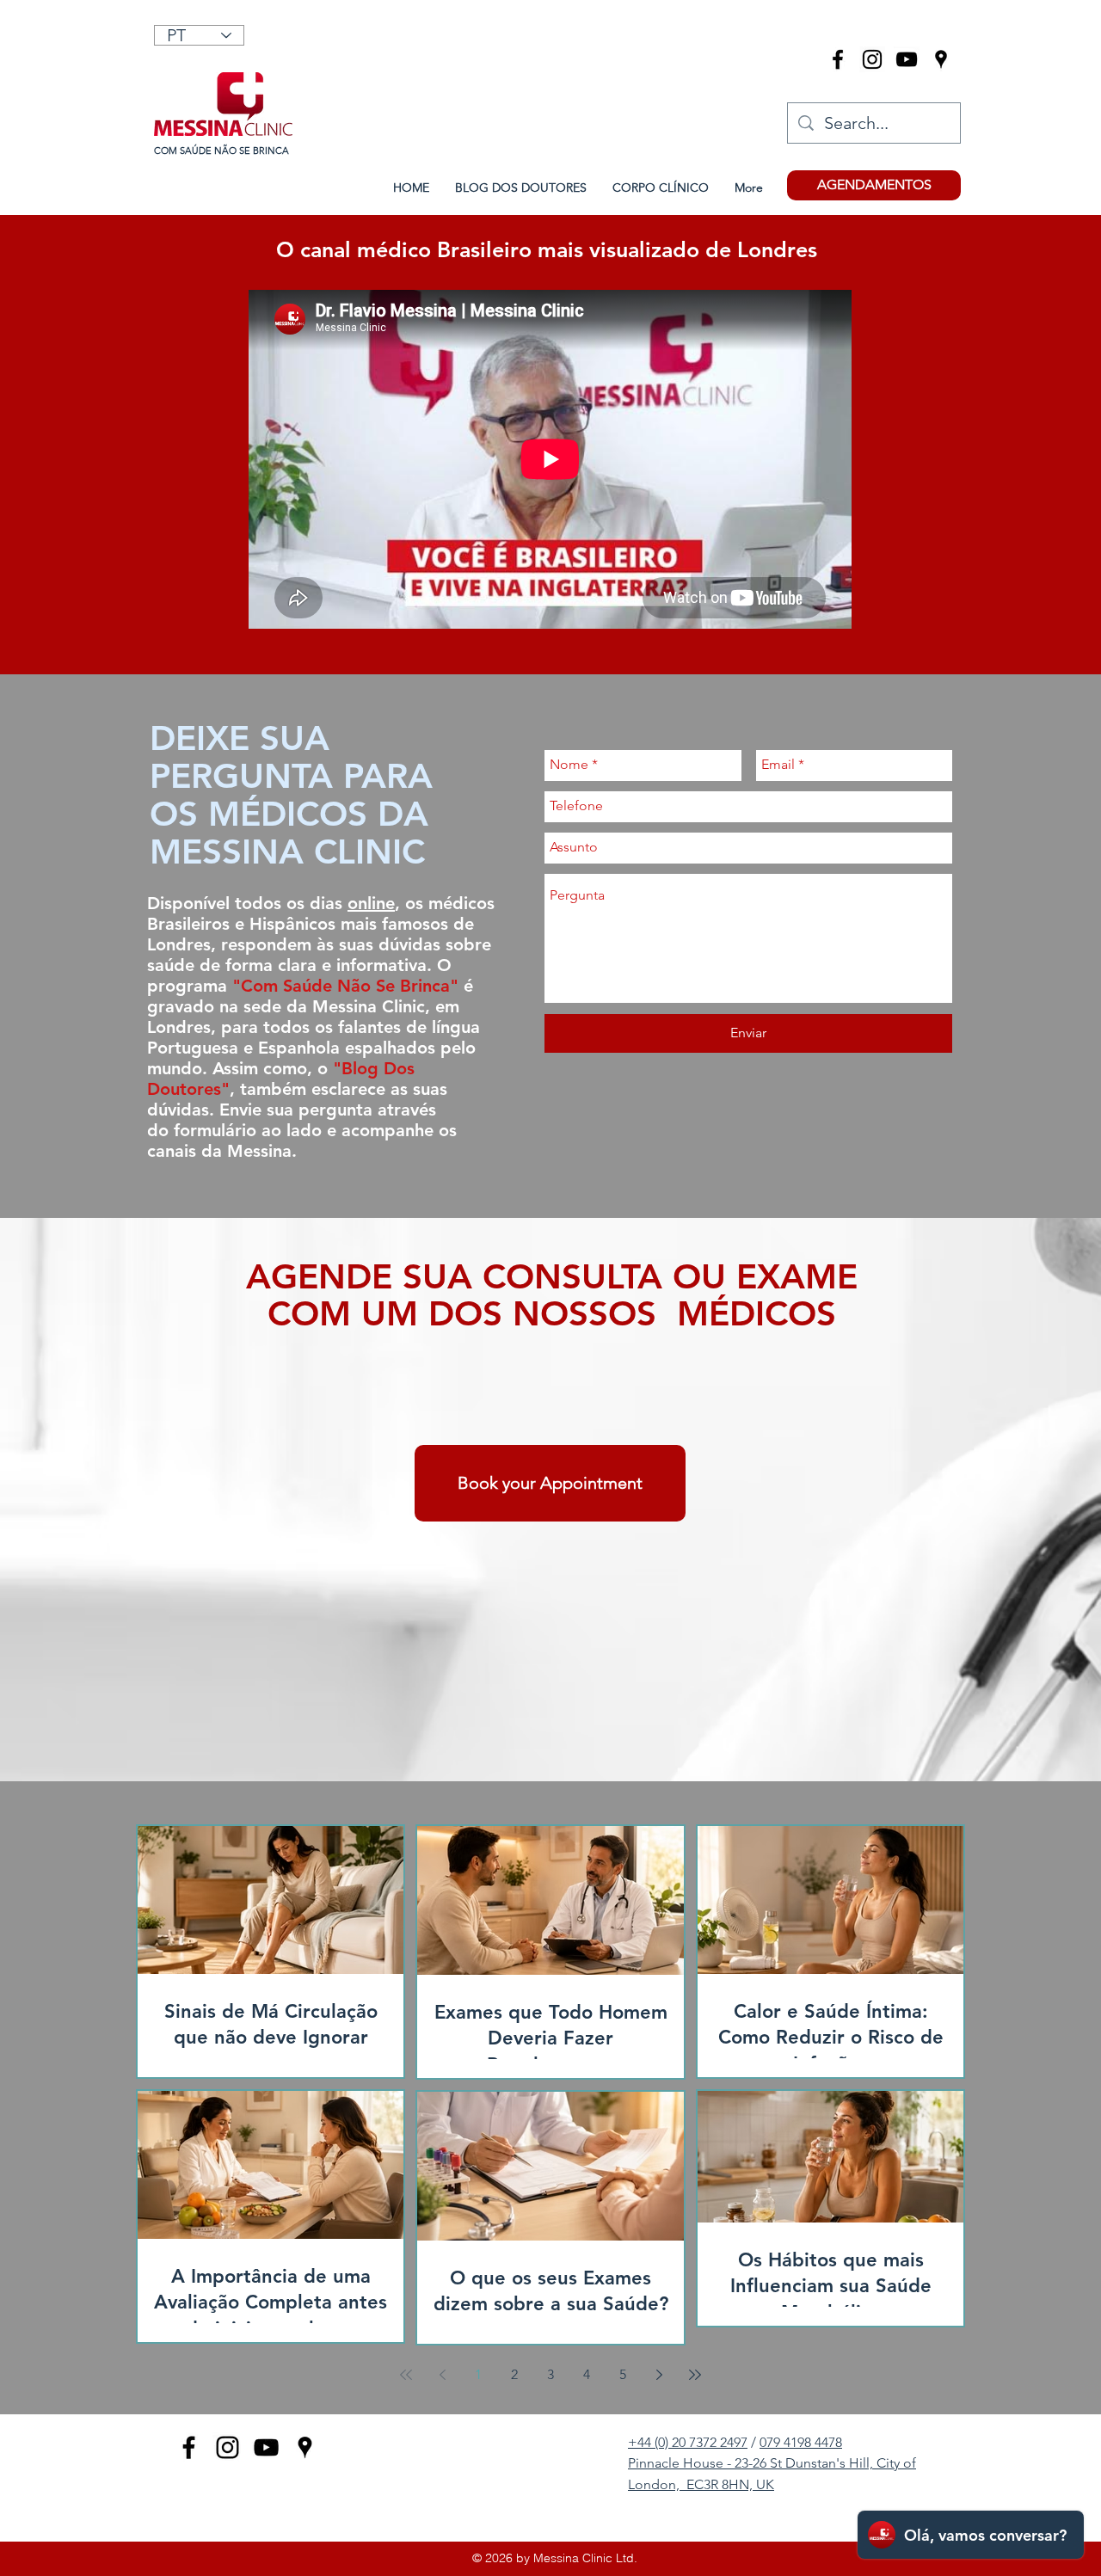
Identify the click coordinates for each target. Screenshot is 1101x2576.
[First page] (406, 2375)
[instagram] (872, 59)
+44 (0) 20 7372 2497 (688, 2442)
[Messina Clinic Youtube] (907, 59)
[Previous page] (442, 2375)
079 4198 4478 (801, 2442)
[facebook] (838, 59)
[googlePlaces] (941, 59)
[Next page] (659, 2375)
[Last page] (695, 2375)
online (371, 903)
